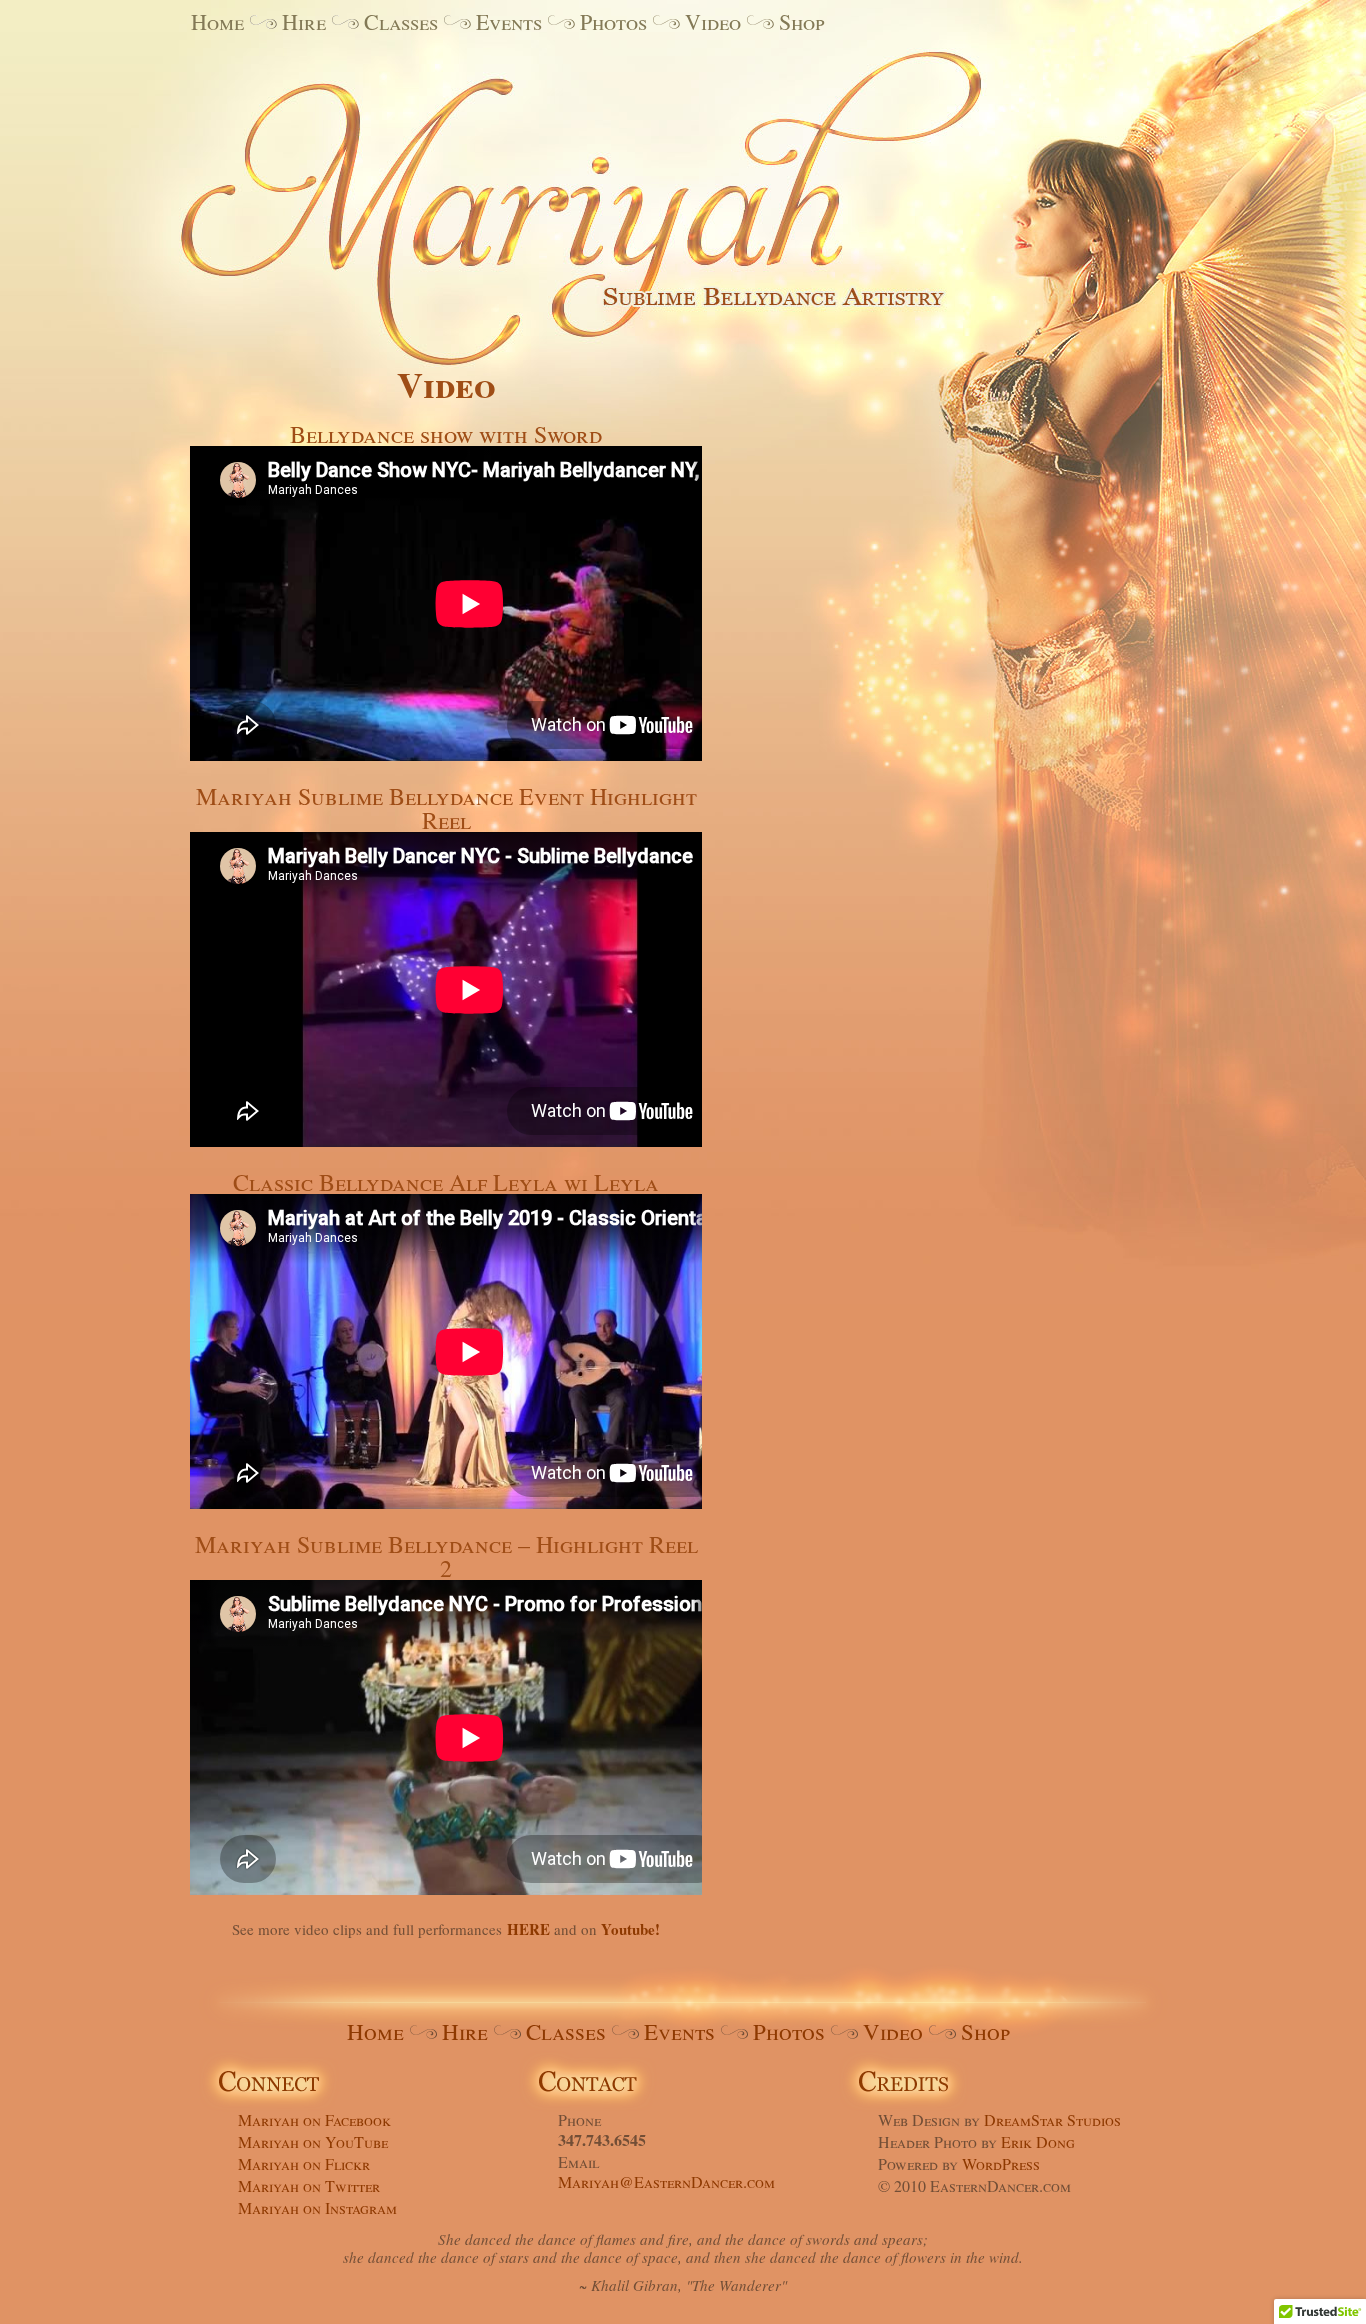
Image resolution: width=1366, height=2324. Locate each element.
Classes (401, 21)
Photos (613, 21)
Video (713, 21)
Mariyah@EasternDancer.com (666, 2181)
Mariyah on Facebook (314, 2119)
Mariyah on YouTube (313, 2141)
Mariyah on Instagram (317, 2207)
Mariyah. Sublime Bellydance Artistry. (613, 193)
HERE (528, 1929)
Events (509, 21)
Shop (802, 21)
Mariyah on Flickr (304, 2163)
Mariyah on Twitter (309, 2185)
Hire (304, 21)
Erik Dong (1038, 2141)
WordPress (1001, 2163)
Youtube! (630, 1929)
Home (217, 21)
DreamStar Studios (1052, 2119)
